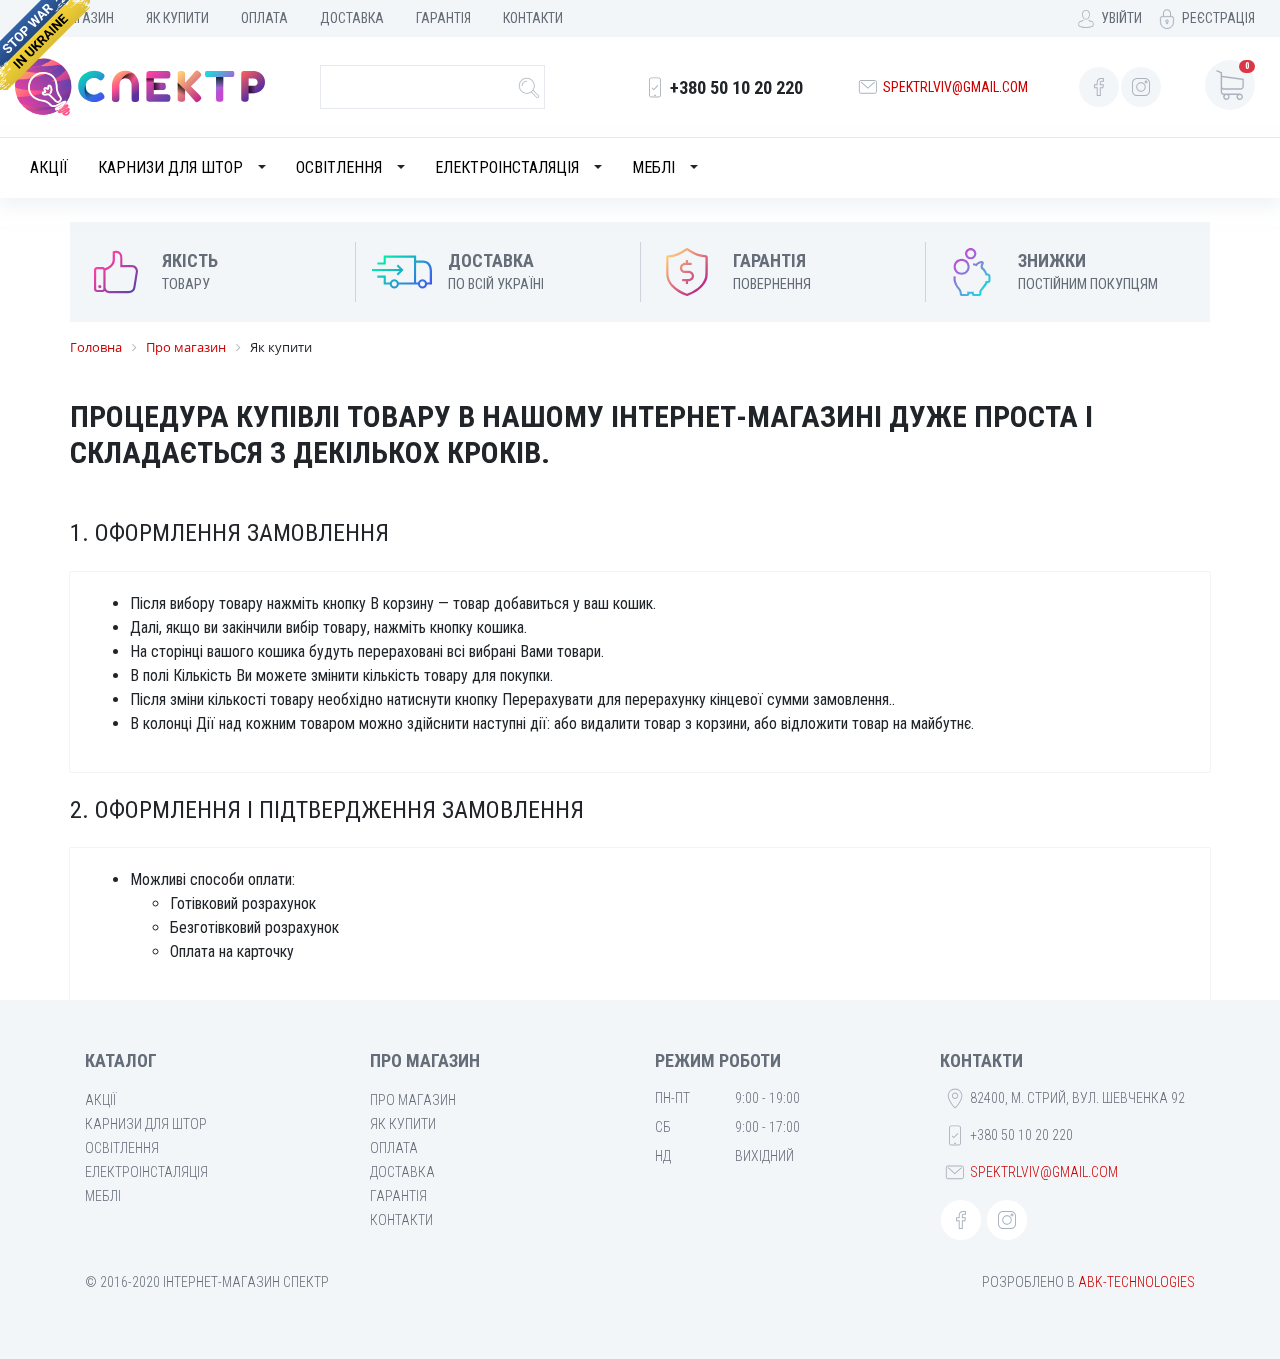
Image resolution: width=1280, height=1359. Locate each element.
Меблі (653, 167)
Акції (49, 167)
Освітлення (339, 167)
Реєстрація (1218, 18)
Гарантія (443, 18)
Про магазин (413, 1100)
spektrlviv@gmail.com (955, 87)
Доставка (352, 18)
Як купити (177, 18)
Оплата (264, 18)
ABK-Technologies (1136, 1282)
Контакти (533, 18)
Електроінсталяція (507, 167)
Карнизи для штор (170, 167)
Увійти (1121, 18)
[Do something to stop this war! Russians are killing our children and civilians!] (45, 45)
